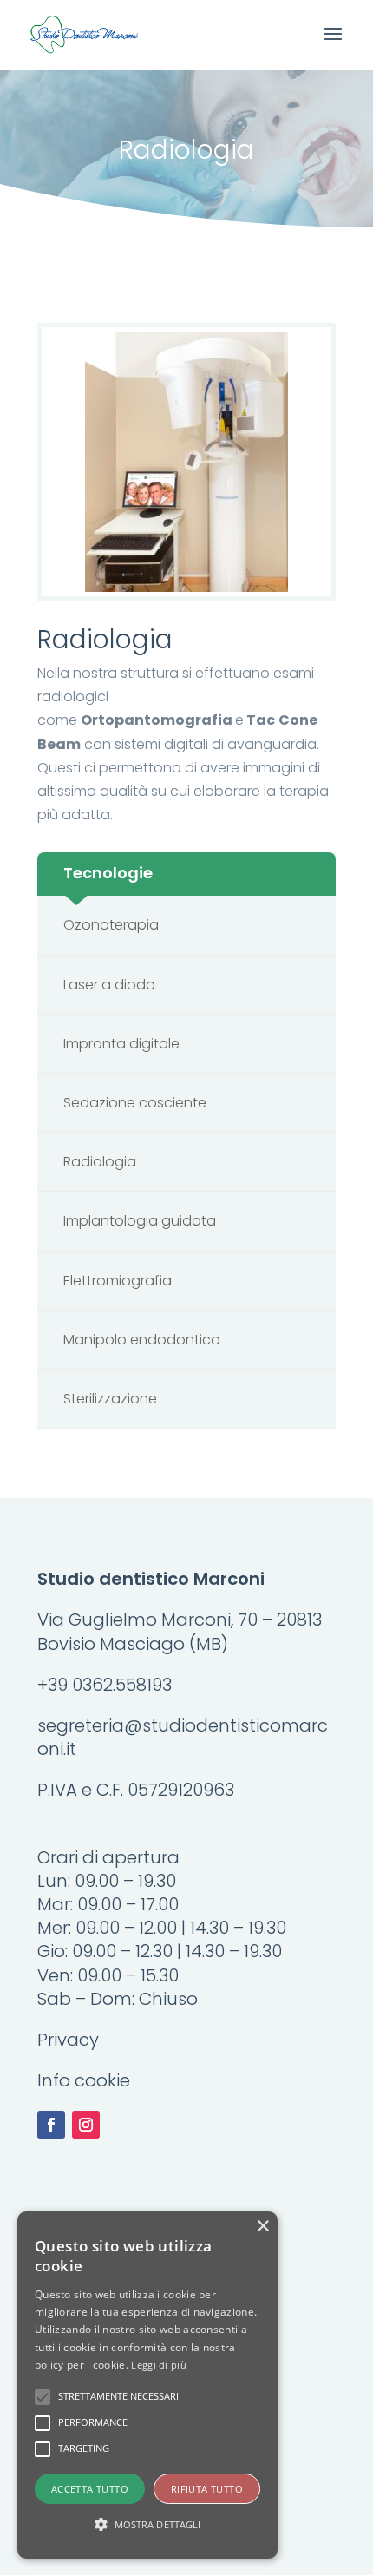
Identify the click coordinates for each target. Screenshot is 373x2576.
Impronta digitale (121, 1044)
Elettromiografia (118, 1281)
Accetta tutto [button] (90, 2489)
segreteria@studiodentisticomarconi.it (183, 1737)
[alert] (147, 2385)
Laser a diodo (109, 985)
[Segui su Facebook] (51, 2125)
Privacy (68, 2040)
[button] (147, 2524)
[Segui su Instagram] (86, 2125)
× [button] (262, 2227)
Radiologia (100, 1162)
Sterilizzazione (110, 1399)
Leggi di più (159, 2365)
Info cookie (84, 2080)
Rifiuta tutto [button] (207, 2489)
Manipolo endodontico (142, 1340)
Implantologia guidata (140, 1221)
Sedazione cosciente (135, 1103)
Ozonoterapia (111, 925)
